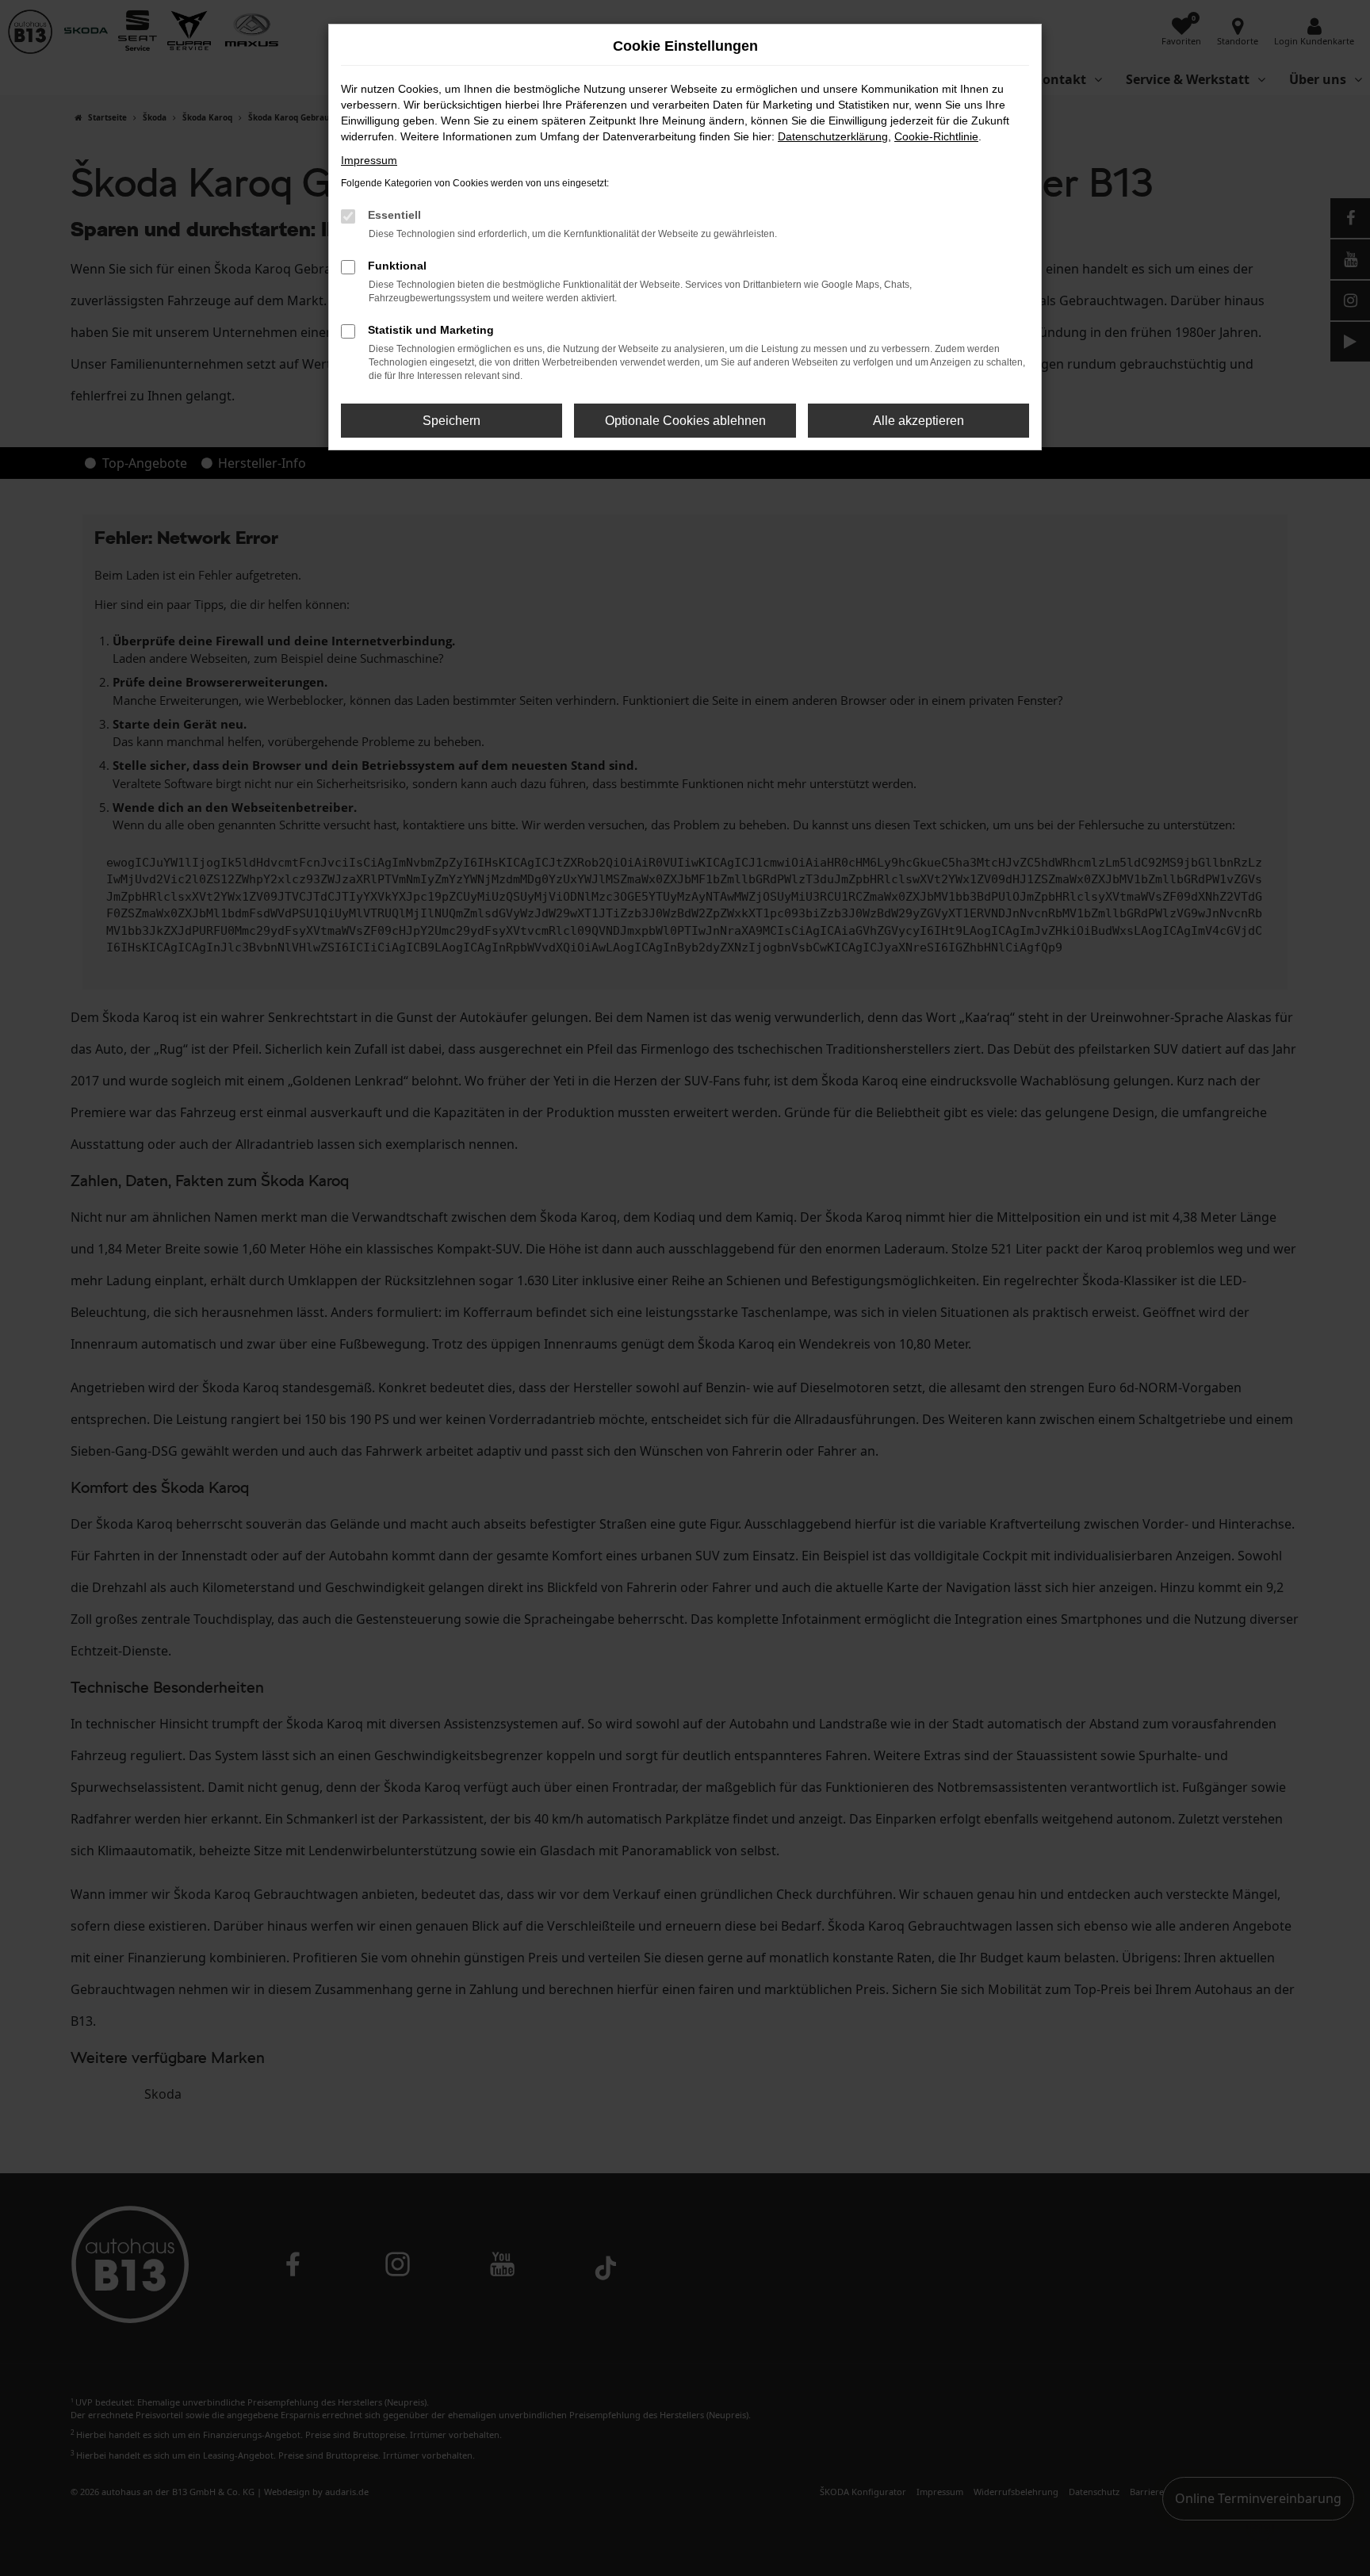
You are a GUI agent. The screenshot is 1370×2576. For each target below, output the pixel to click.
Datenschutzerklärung (833, 136)
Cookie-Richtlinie (936, 136)
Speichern (452, 421)
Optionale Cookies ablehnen (685, 421)
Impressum (369, 160)
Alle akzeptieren (918, 421)
